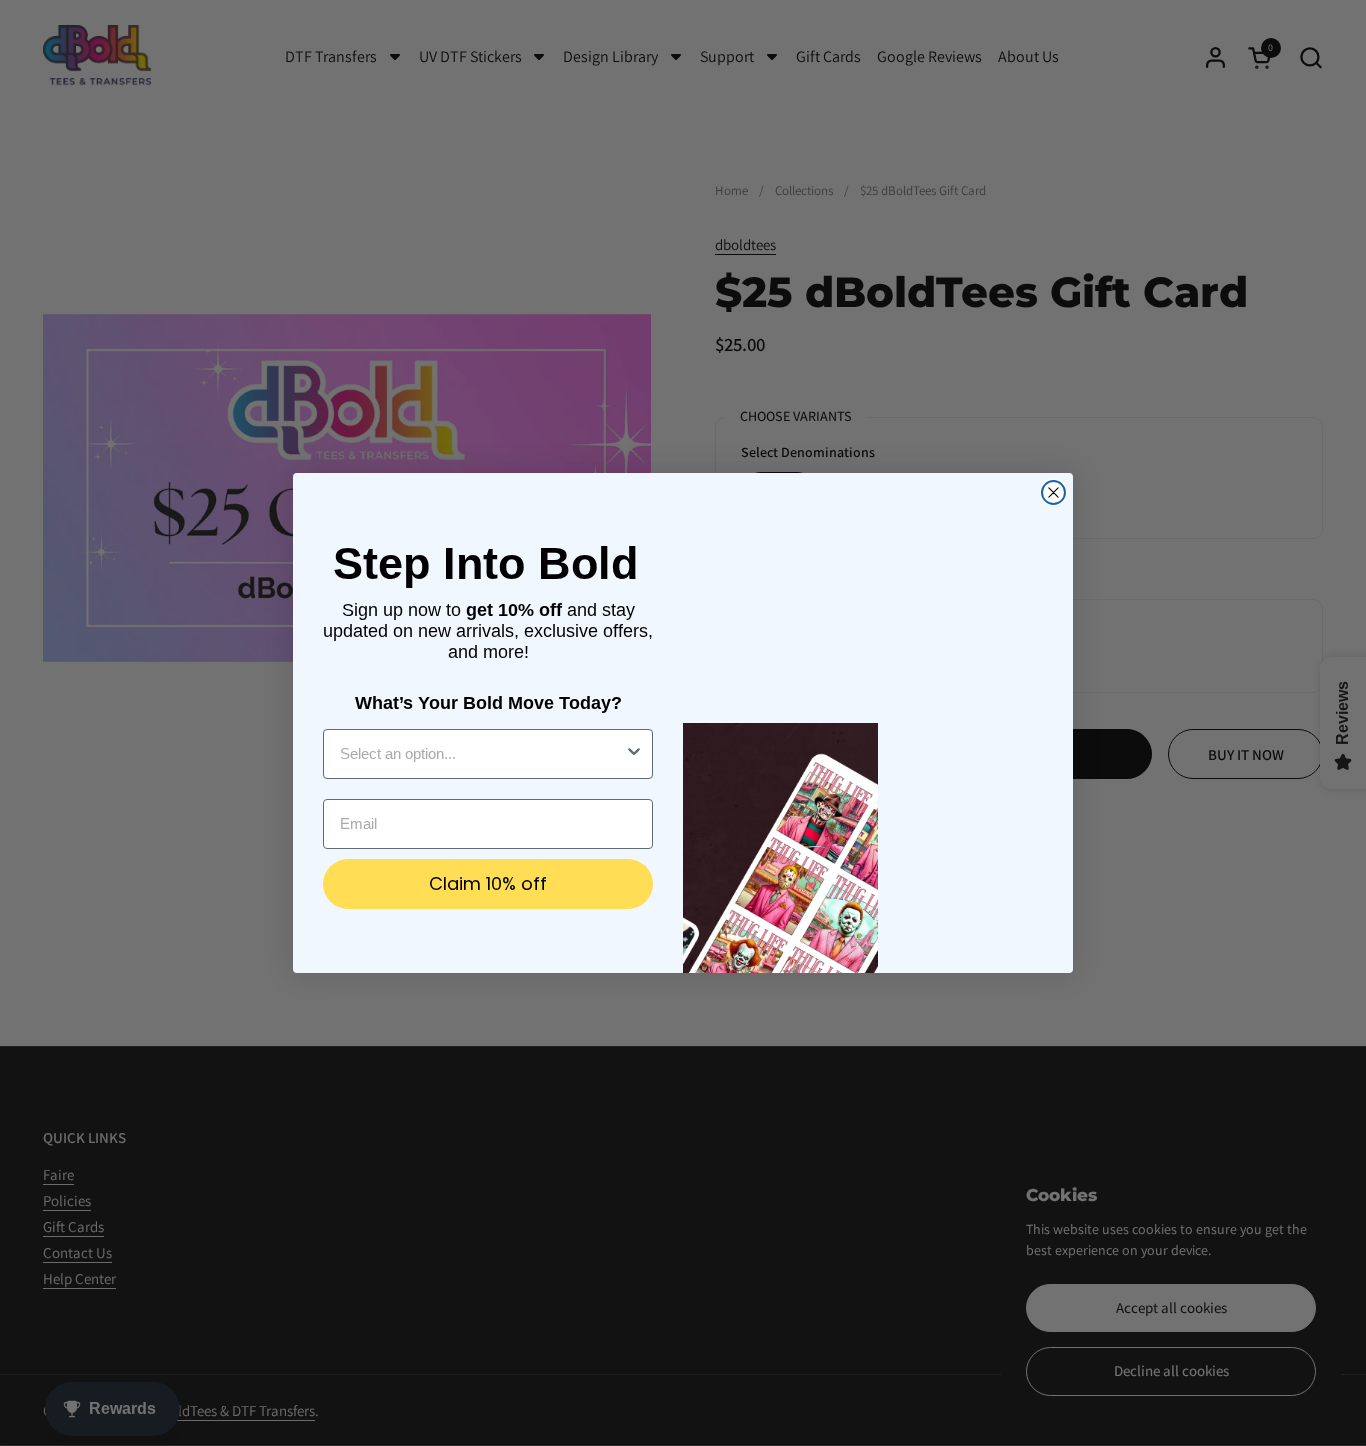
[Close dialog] (1053, 492)
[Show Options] (634, 754)
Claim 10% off (488, 883)
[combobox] (482, 754)
